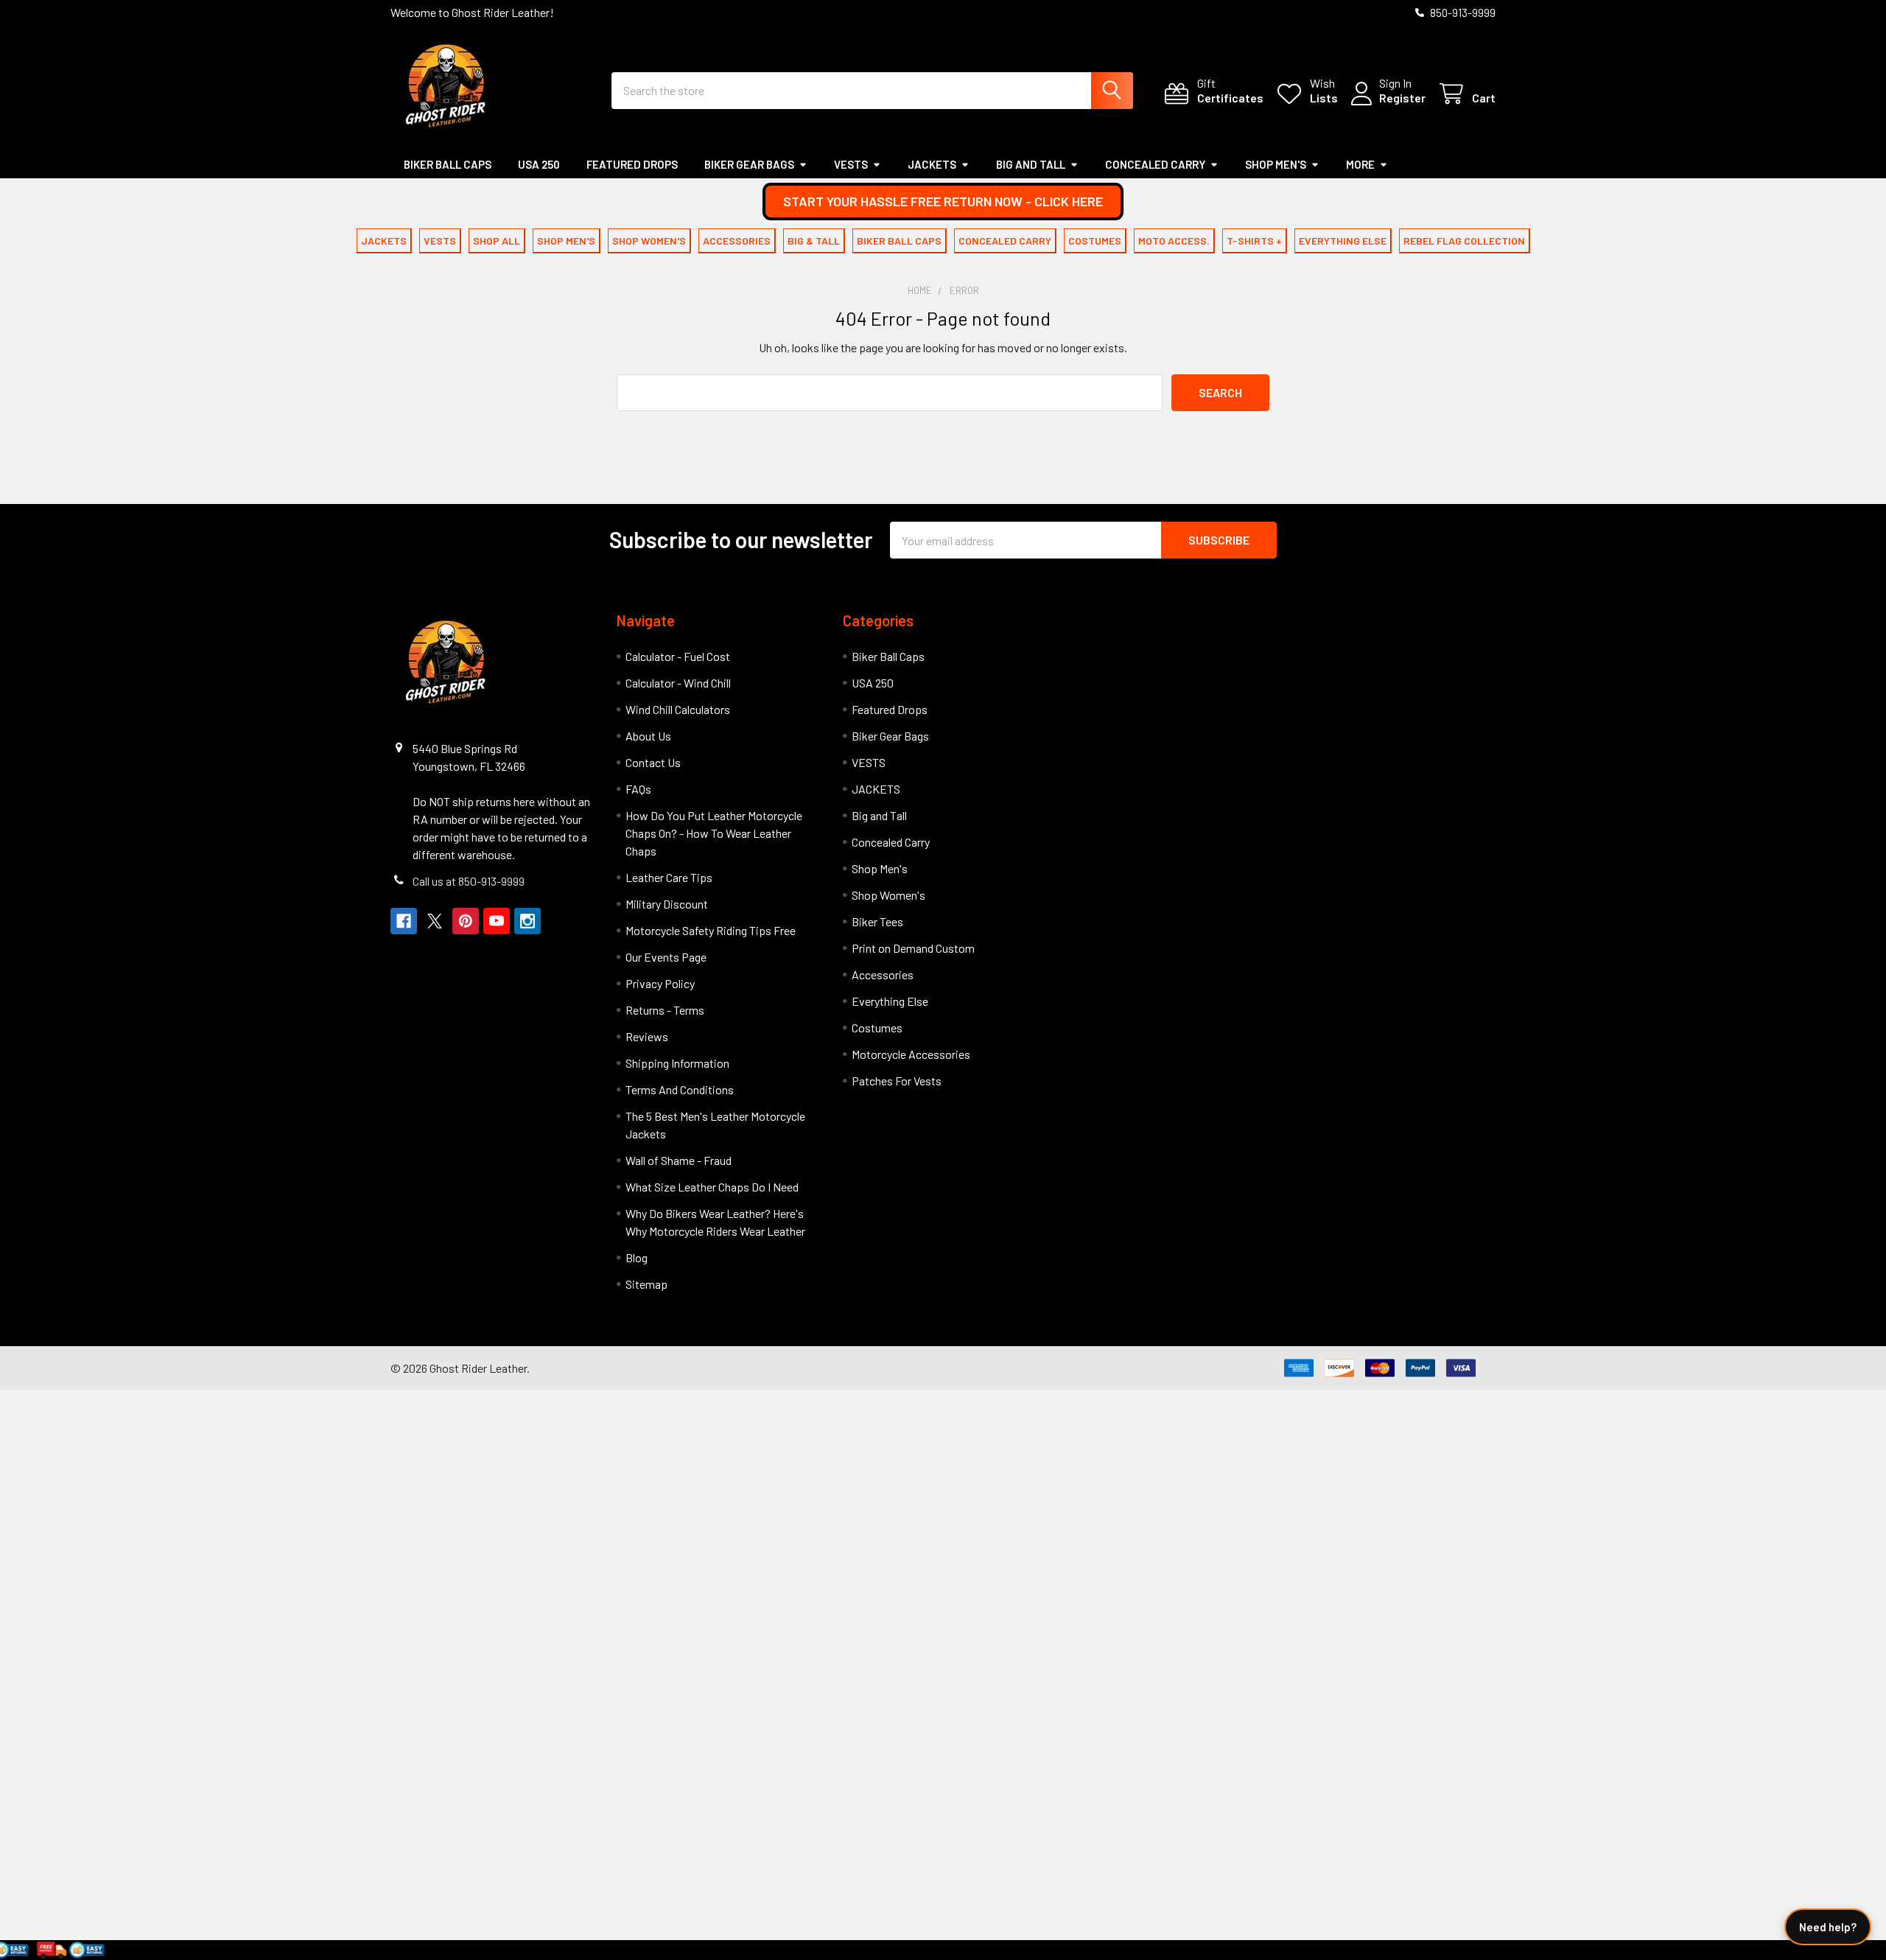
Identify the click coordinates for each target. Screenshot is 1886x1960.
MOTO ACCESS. (1174, 241)
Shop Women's (888, 895)
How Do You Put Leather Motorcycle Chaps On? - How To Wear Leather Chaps (714, 833)
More (1360, 164)
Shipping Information (677, 1063)
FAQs (638, 789)
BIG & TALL (814, 241)
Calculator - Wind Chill (678, 683)
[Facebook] (404, 921)
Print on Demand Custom (913, 948)
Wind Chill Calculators (678, 709)
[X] (435, 921)
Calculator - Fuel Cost (678, 656)
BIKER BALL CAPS (899, 241)
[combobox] (872, 91)
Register (1402, 98)
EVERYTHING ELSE (1343, 241)
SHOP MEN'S (566, 241)
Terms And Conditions (680, 1089)
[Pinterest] (466, 921)
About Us (648, 736)
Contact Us (653, 762)
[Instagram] (527, 921)
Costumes (877, 1028)
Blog (637, 1257)
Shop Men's (1276, 164)
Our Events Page (666, 957)
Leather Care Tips (669, 877)
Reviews (647, 1036)
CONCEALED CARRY (1005, 241)
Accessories (883, 974)
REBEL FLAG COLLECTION (1464, 241)
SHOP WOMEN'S (649, 241)
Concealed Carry (1155, 164)
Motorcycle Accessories (911, 1054)
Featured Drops (632, 164)
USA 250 (539, 164)
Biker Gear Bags (749, 164)
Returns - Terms (665, 1010)
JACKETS (932, 164)
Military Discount (667, 904)
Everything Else (890, 1001)
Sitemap (646, 1284)
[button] (943, 202)
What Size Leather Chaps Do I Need (712, 1187)
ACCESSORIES (737, 241)
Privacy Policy (660, 983)
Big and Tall (1031, 164)
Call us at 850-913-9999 (469, 881)
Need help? (1828, 1927)
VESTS (851, 164)
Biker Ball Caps (448, 164)
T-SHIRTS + (1254, 241)
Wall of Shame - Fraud (679, 1160)
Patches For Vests (897, 1081)
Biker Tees (877, 921)
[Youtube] (497, 921)
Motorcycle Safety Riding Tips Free (711, 930)
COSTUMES (1095, 241)
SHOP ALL (497, 241)
